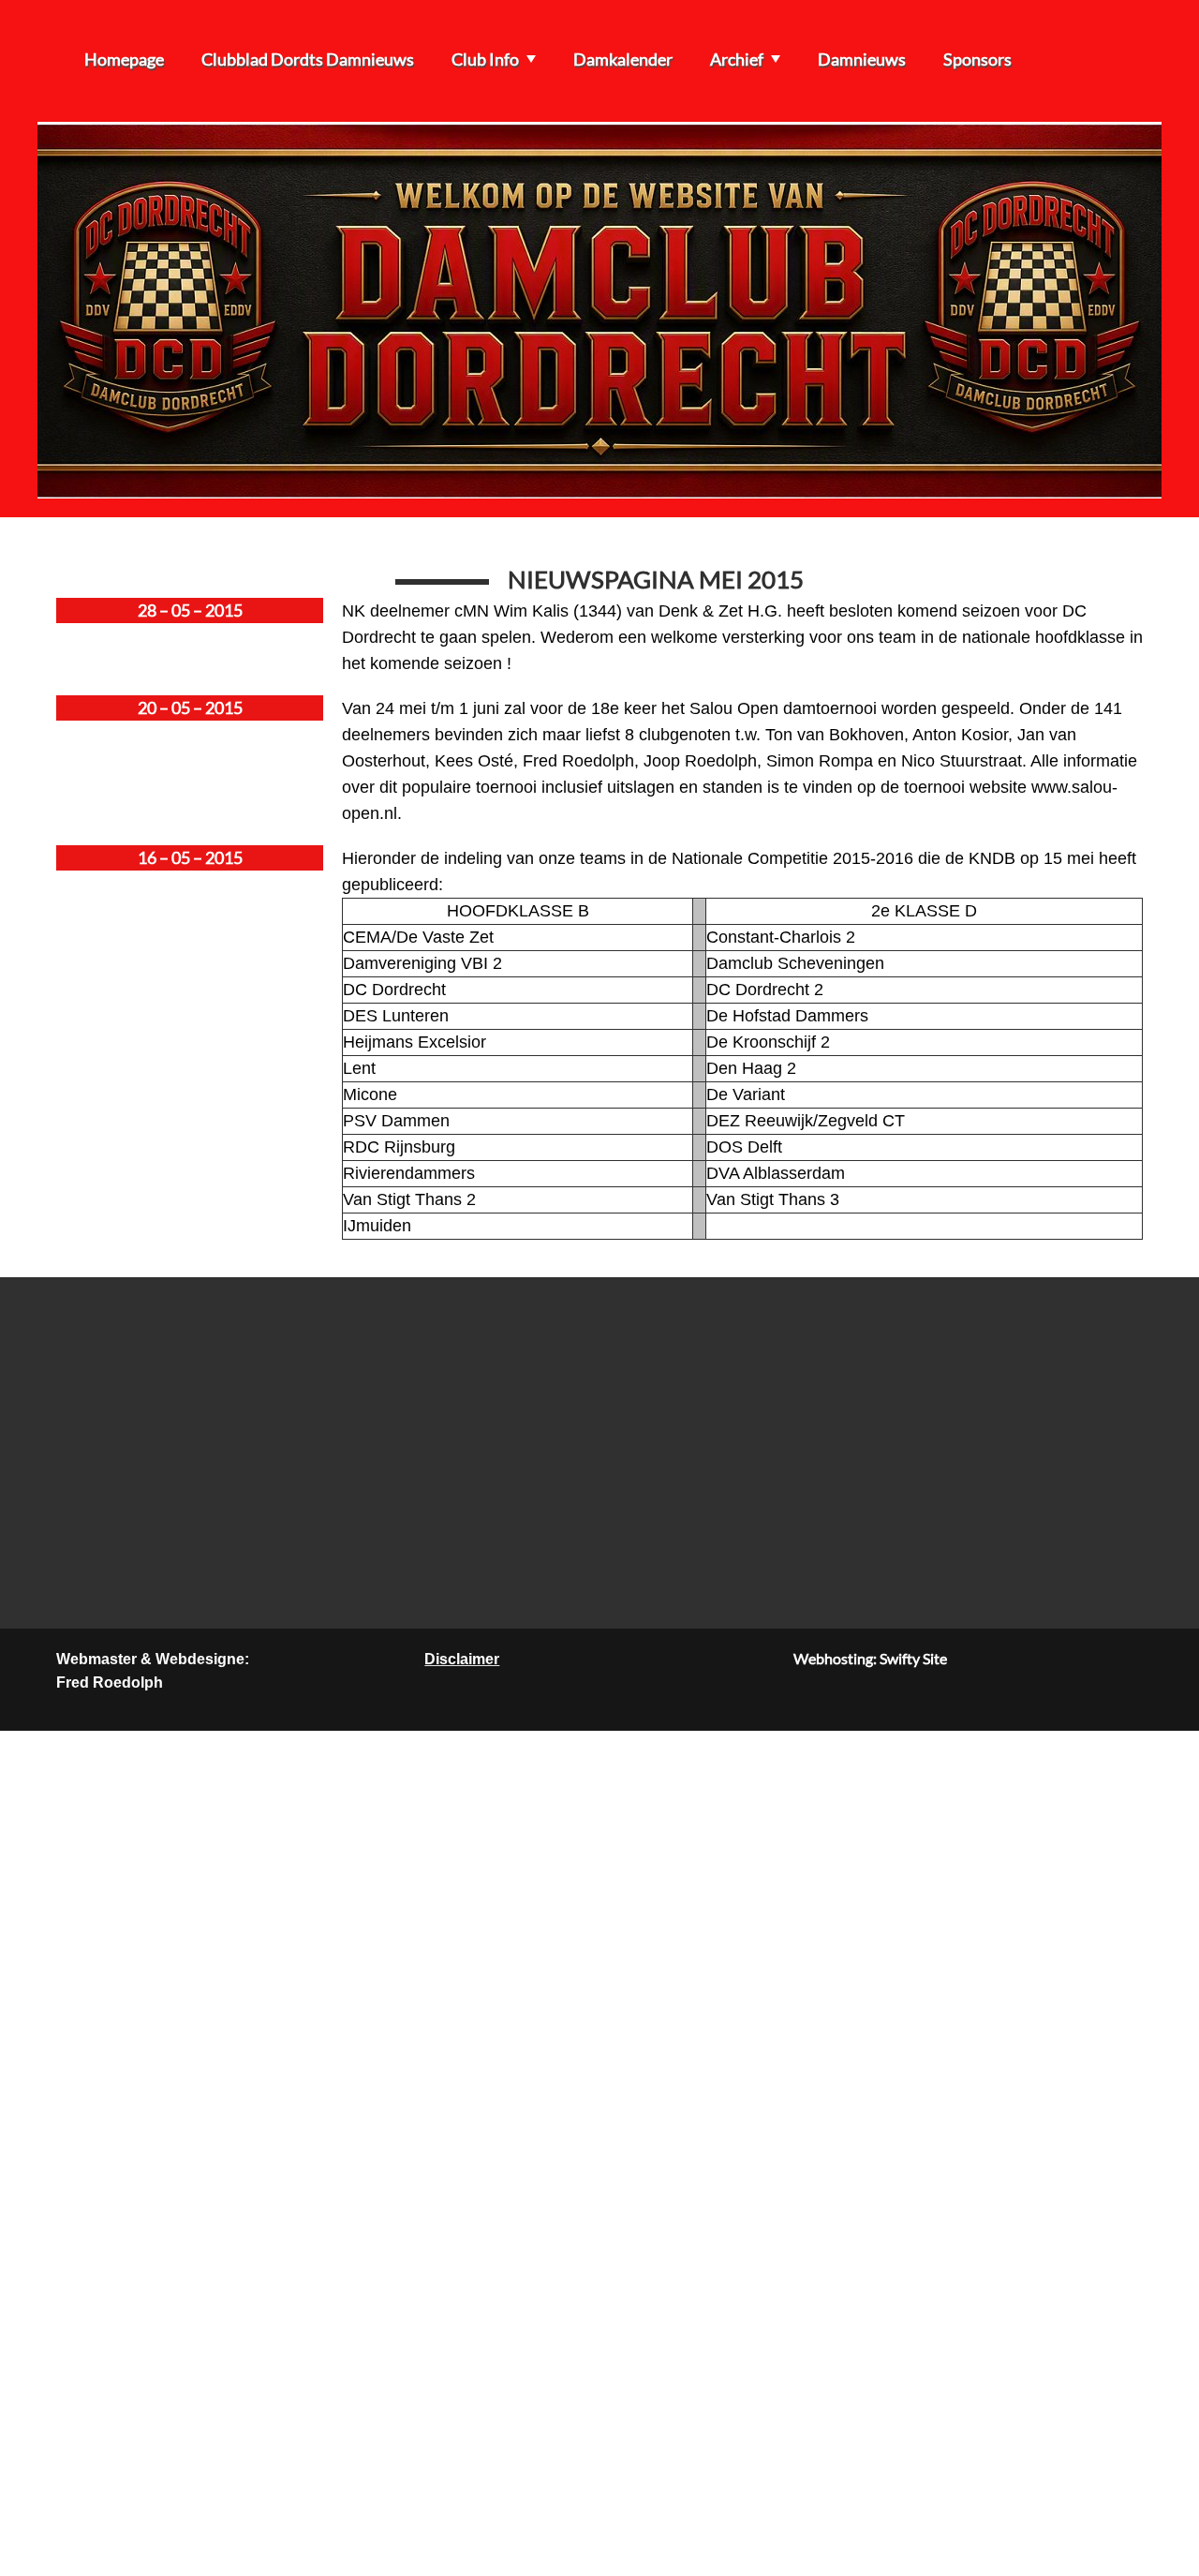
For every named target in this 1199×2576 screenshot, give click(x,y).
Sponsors (977, 59)
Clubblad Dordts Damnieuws (308, 59)
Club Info (485, 59)
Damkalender (623, 59)
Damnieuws (862, 59)
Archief (737, 59)
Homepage (124, 59)
